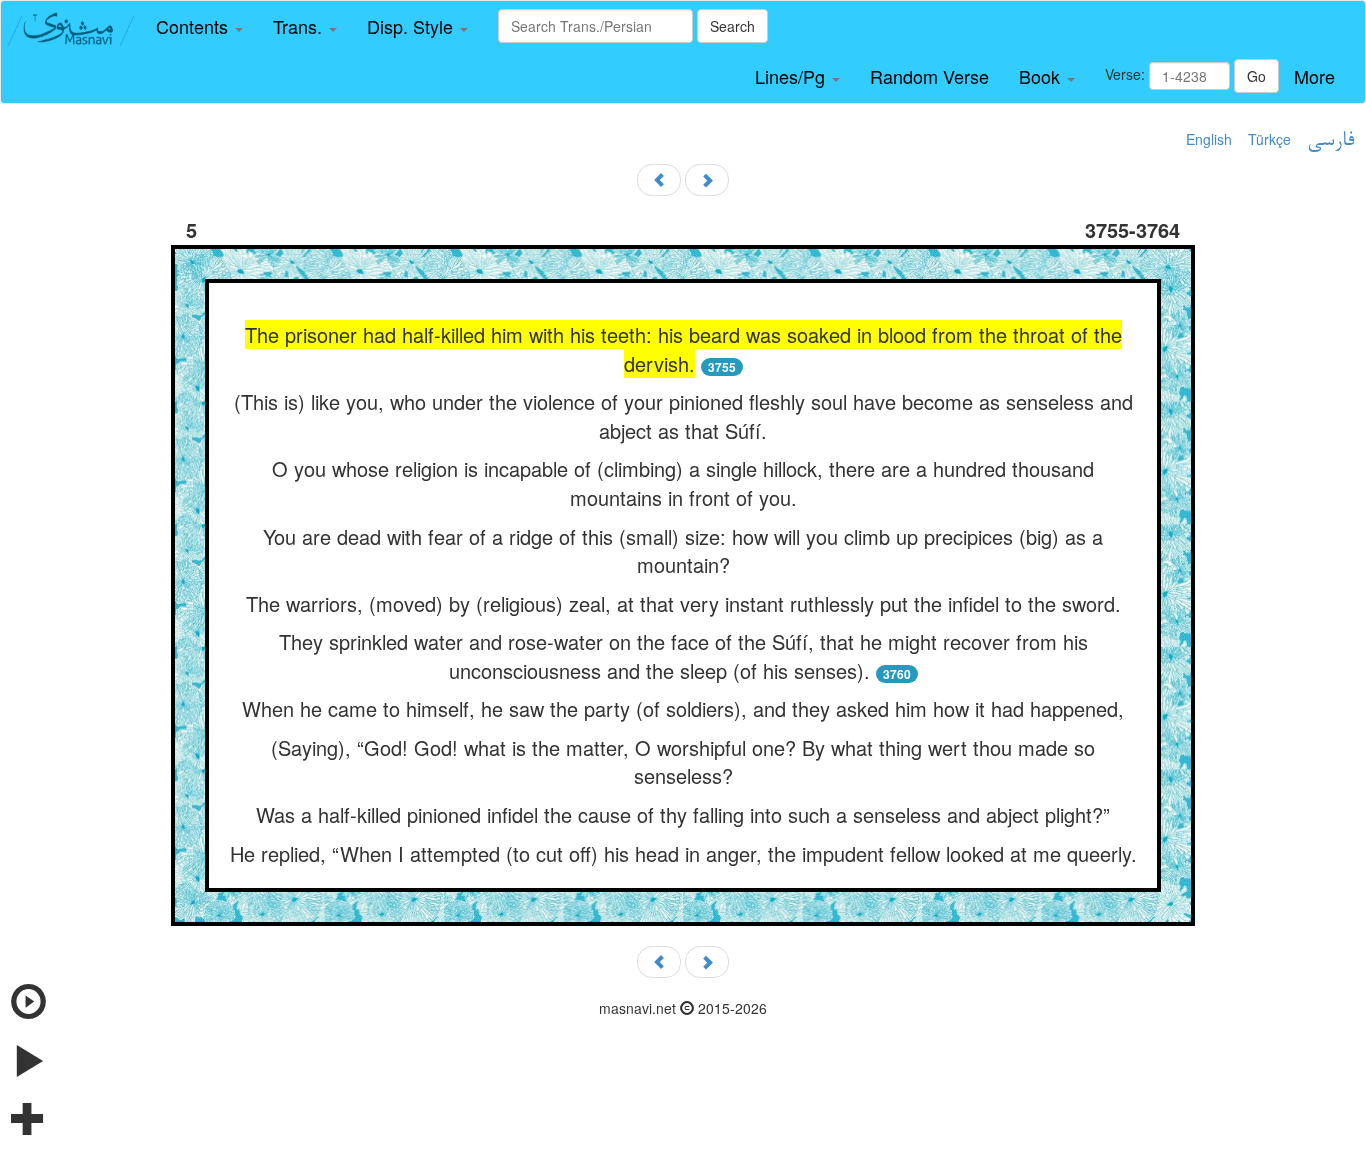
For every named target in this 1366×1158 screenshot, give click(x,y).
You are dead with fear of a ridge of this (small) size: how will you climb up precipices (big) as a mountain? (683, 551)
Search (732, 26)
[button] (199, 27)
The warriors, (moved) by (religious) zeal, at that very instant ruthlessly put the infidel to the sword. (683, 603)
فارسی (1330, 141)
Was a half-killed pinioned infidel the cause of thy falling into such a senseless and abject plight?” (683, 814)
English (1209, 139)
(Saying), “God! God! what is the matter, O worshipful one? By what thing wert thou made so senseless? (683, 762)
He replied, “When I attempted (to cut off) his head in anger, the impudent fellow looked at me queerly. (683, 853)
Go (1256, 76)
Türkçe (1269, 139)
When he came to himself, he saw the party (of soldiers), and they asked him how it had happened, (683, 708)
